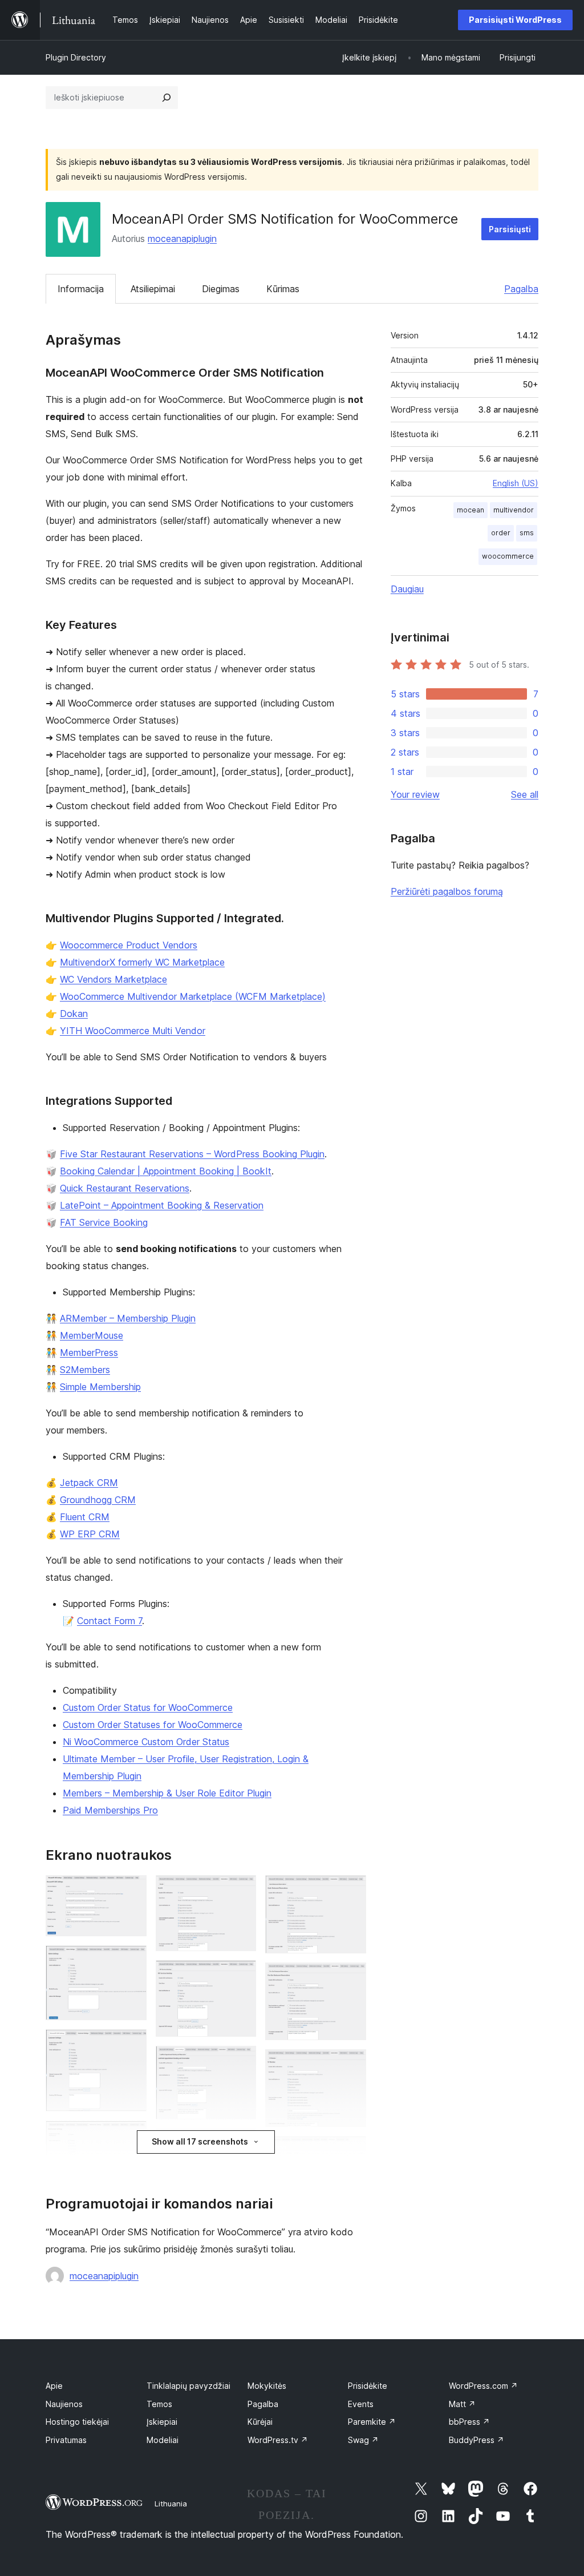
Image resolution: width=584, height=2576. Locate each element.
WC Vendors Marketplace (113, 979)
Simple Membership (100, 1387)
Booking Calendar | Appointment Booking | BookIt (166, 1171)
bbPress (469, 2422)
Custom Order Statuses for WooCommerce (153, 1725)
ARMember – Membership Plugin (128, 1318)
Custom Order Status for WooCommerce (148, 1707)
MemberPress (89, 1352)
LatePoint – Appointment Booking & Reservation (162, 1205)
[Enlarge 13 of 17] (351, 1978)
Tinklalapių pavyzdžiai (188, 2386)
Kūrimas (283, 289)
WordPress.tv (278, 2440)
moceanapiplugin (182, 239)
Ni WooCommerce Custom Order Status (146, 1742)
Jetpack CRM (89, 1483)
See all (525, 794)
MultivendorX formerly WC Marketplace (142, 962)
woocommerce (508, 556)
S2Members (85, 1370)
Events (361, 2404)
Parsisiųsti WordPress (515, 20)
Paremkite (372, 2422)
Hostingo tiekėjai (77, 2422)
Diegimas (221, 289)
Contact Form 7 (109, 1621)
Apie (54, 2386)
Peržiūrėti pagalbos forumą (447, 891)
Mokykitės (267, 2386)
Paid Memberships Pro (110, 1810)
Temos (159, 2404)
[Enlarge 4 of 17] (131, 2136)
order (501, 533)
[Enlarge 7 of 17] (241, 1891)
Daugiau (407, 589)
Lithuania (171, 2504)
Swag (363, 2440)
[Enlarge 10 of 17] (241, 2144)
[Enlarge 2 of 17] (131, 1961)
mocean (471, 510)
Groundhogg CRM (98, 1500)
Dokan (74, 1014)
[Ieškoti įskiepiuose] (167, 98)
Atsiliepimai (153, 289)
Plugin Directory (76, 57)
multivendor (514, 510)
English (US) (516, 483)
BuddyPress (476, 2440)
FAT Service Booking (104, 1222)
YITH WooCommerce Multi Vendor (133, 1031)
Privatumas (66, 2440)
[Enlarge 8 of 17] (241, 1976)
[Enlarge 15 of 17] (351, 2151)
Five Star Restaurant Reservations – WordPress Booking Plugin (192, 1154)
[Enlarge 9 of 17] (241, 2061)
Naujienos (64, 2404)
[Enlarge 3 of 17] (131, 2045)
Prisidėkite (368, 2386)
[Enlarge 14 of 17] (351, 2065)
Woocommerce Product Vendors (129, 945)
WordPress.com (483, 2386)
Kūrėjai (260, 2422)
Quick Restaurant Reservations (125, 1188)
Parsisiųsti (510, 229)
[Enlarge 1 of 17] (131, 1891)
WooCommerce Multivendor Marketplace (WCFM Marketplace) (193, 996)
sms (527, 533)
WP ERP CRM (90, 1534)
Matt (462, 2404)
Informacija (81, 289)
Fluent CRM (85, 1517)
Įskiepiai (162, 2422)
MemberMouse (92, 1335)
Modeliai (163, 2440)
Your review (415, 794)
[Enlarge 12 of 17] (351, 1891)
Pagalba (521, 289)
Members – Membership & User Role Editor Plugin (167, 1793)
